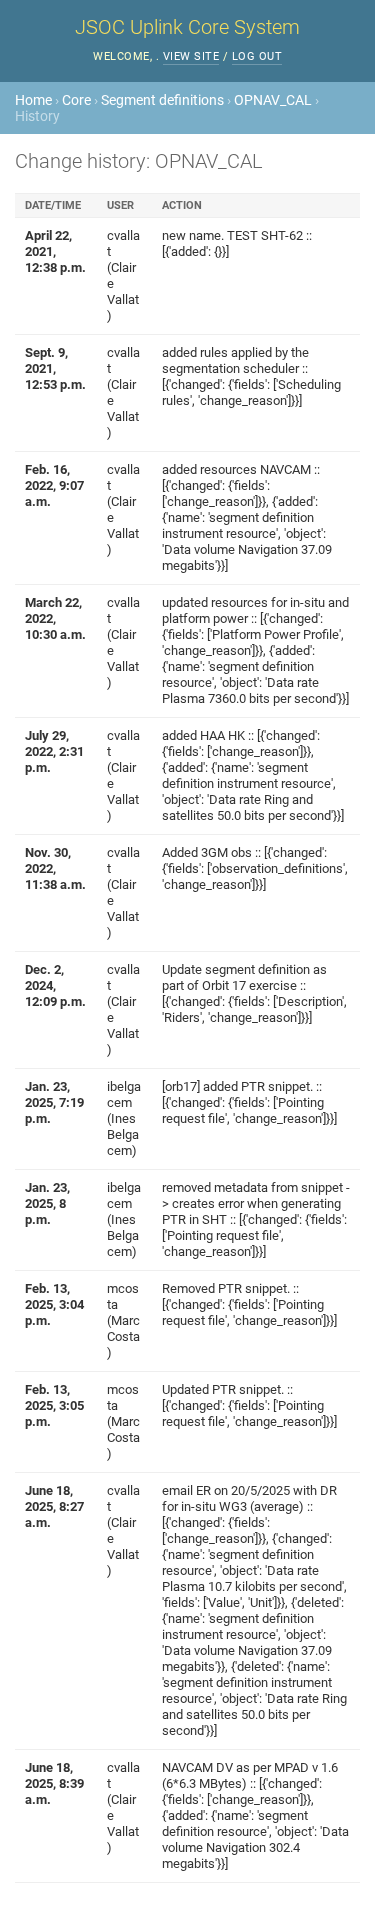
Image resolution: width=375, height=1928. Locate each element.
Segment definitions (162, 100)
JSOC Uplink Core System (187, 27)
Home (33, 100)
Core (76, 100)
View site (191, 56)
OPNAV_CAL (273, 100)
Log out (257, 56)
